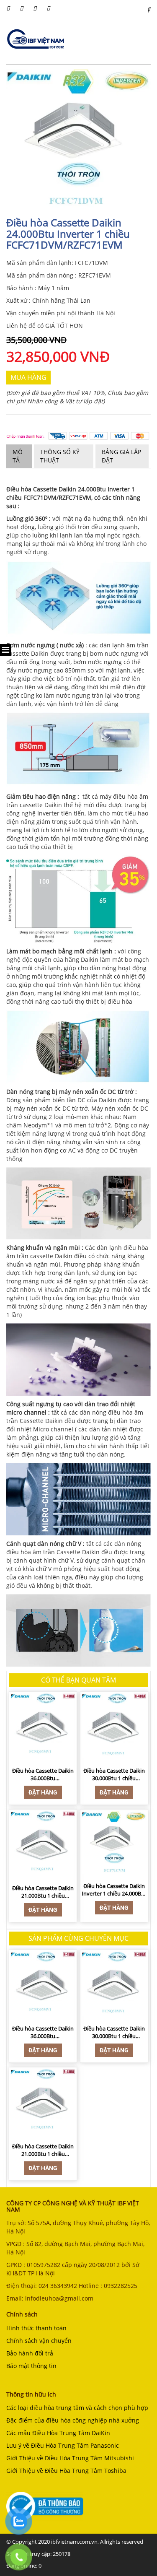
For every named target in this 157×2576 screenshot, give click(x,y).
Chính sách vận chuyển (39, 2341)
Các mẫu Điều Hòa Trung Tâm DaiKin (58, 2433)
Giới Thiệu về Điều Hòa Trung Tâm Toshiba (66, 2471)
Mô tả (18, 456)
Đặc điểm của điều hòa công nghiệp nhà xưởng (73, 2420)
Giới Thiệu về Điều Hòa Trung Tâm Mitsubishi (70, 2458)
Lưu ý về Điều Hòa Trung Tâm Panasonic (63, 2445)
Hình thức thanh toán (36, 2328)
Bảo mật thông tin (31, 2366)
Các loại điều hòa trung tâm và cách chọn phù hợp (77, 2408)
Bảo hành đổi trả (30, 2353)
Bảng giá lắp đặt (121, 456)
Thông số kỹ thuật (60, 456)
